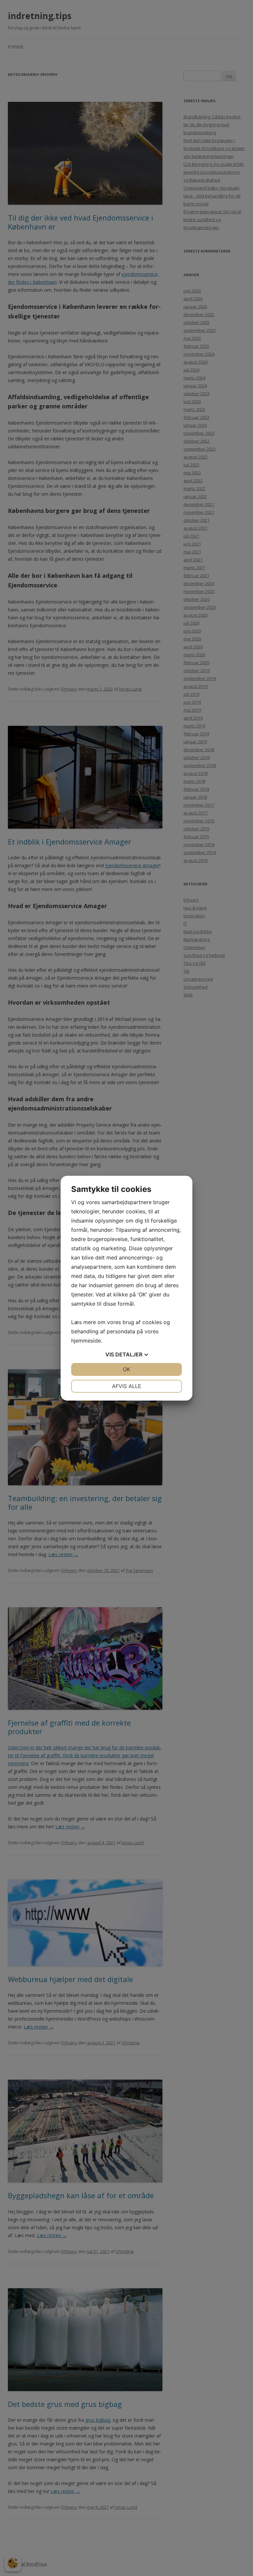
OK (126, 1369)
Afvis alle (127, 1386)
